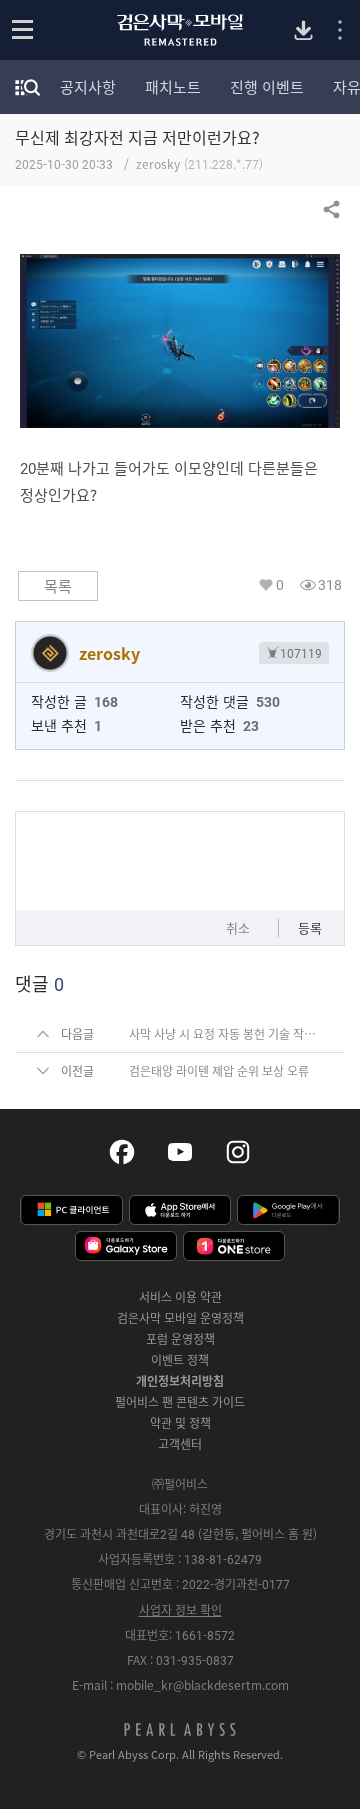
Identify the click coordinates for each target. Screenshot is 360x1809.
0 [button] (280, 584)
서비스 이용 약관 (180, 1297)
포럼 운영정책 (180, 1339)
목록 (58, 586)
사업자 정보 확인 (180, 1610)
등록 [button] (310, 927)
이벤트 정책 (180, 1360)
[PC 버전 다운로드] (303, 30)
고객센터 (180, 1444)
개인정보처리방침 (180, 1381)
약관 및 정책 (180, 1423)
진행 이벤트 (267, 87)
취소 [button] (238, 927)
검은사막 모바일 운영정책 (180, 1318)
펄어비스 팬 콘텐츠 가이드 (180, 1402)
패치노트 (173, 87)
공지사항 (88, 87)
